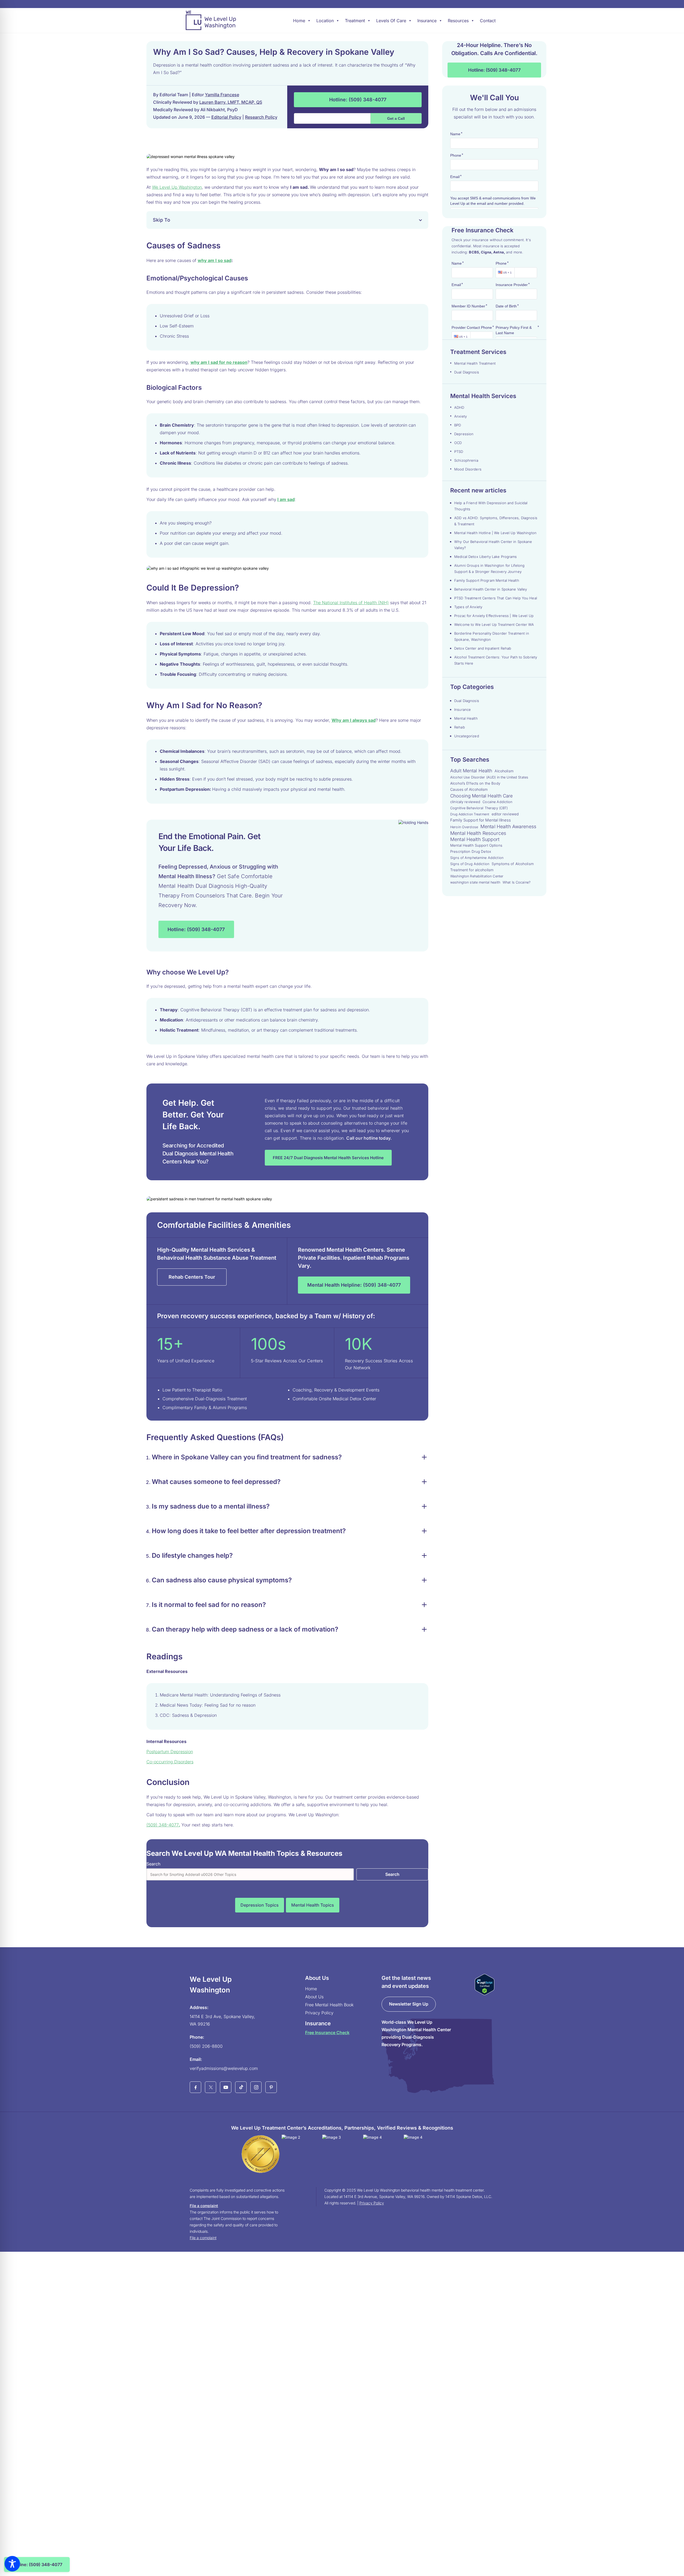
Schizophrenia (466, 460)
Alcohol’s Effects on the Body (475, 783)
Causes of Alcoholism (469, 789)
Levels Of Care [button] (391, 21)
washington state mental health (475, 882)
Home (299, 21)
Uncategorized (467, 736)
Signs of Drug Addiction (470, 864)
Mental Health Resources (478, 833)
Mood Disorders (468, 469)
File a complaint (204, 2206)
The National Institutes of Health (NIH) (351, 603)
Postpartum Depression (170, 1752)
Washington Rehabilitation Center (477, 876)
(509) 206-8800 (206, 2046)
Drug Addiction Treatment (470, 814)
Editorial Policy (226, 117)
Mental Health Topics (313, 1905)
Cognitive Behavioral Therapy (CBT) (479, 808)
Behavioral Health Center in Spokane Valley (491, 589)
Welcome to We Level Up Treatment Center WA (494, 624)
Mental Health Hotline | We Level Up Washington (495, 533)
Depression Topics (260, 1905)
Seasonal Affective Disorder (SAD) (236, 761)
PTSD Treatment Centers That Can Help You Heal (496, 598)
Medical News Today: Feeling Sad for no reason (208, 1705)
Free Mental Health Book (329, 2005)
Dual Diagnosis (467, 372)
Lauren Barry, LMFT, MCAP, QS (231, 102)
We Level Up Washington (177, 187)
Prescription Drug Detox (471, 851)
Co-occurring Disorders (170, 1762)
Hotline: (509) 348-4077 (358, 100)
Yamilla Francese (222, 95)
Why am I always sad (354, 720)
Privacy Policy (319, 2013)
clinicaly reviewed (465, 802)
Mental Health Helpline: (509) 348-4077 (354, 1285)
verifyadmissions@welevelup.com (224, 2068)
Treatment (355, 21)
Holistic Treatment (179, 1030)
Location (325, 21)
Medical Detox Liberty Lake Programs (486, 557)
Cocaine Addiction (497, 802)
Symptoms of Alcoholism (513, 864)
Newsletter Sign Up (409, 2004)
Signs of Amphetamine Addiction (477, 858)
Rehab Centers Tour (192, 1277)
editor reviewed (505, 814)
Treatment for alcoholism (472, 870)
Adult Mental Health (471, 771)
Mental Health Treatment (475, 363)
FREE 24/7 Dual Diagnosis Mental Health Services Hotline (328, 1158)
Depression (464, 434)
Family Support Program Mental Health (487, 580)
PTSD (459, 452)
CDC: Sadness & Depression (188, 1715)
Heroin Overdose (464, 827)
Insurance (427, 21)
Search (153, 1864)
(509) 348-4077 (163, 1825)
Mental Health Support (475, 839)
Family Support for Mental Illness (481, 820)
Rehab (460, 727)
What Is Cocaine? (516, 882)
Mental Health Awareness (508, 826)
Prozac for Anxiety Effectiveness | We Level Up (494, 616)
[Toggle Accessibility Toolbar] (12, 2564)
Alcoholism (504, 771)
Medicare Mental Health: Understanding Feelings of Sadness (221, 1695)
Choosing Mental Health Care (482, 796)
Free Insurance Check (327, 2033)
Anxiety (460, 416)
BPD (458, 425)
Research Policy (261, 117)
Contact (488, 21)
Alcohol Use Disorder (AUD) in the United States (489, 777)
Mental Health (466, 718)
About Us (314, 1997)
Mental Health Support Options (476, 845)
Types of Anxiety (468, 607)
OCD (458, 443)
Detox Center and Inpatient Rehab (483, 648)
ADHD (459, 407)
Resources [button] (458, 21)
